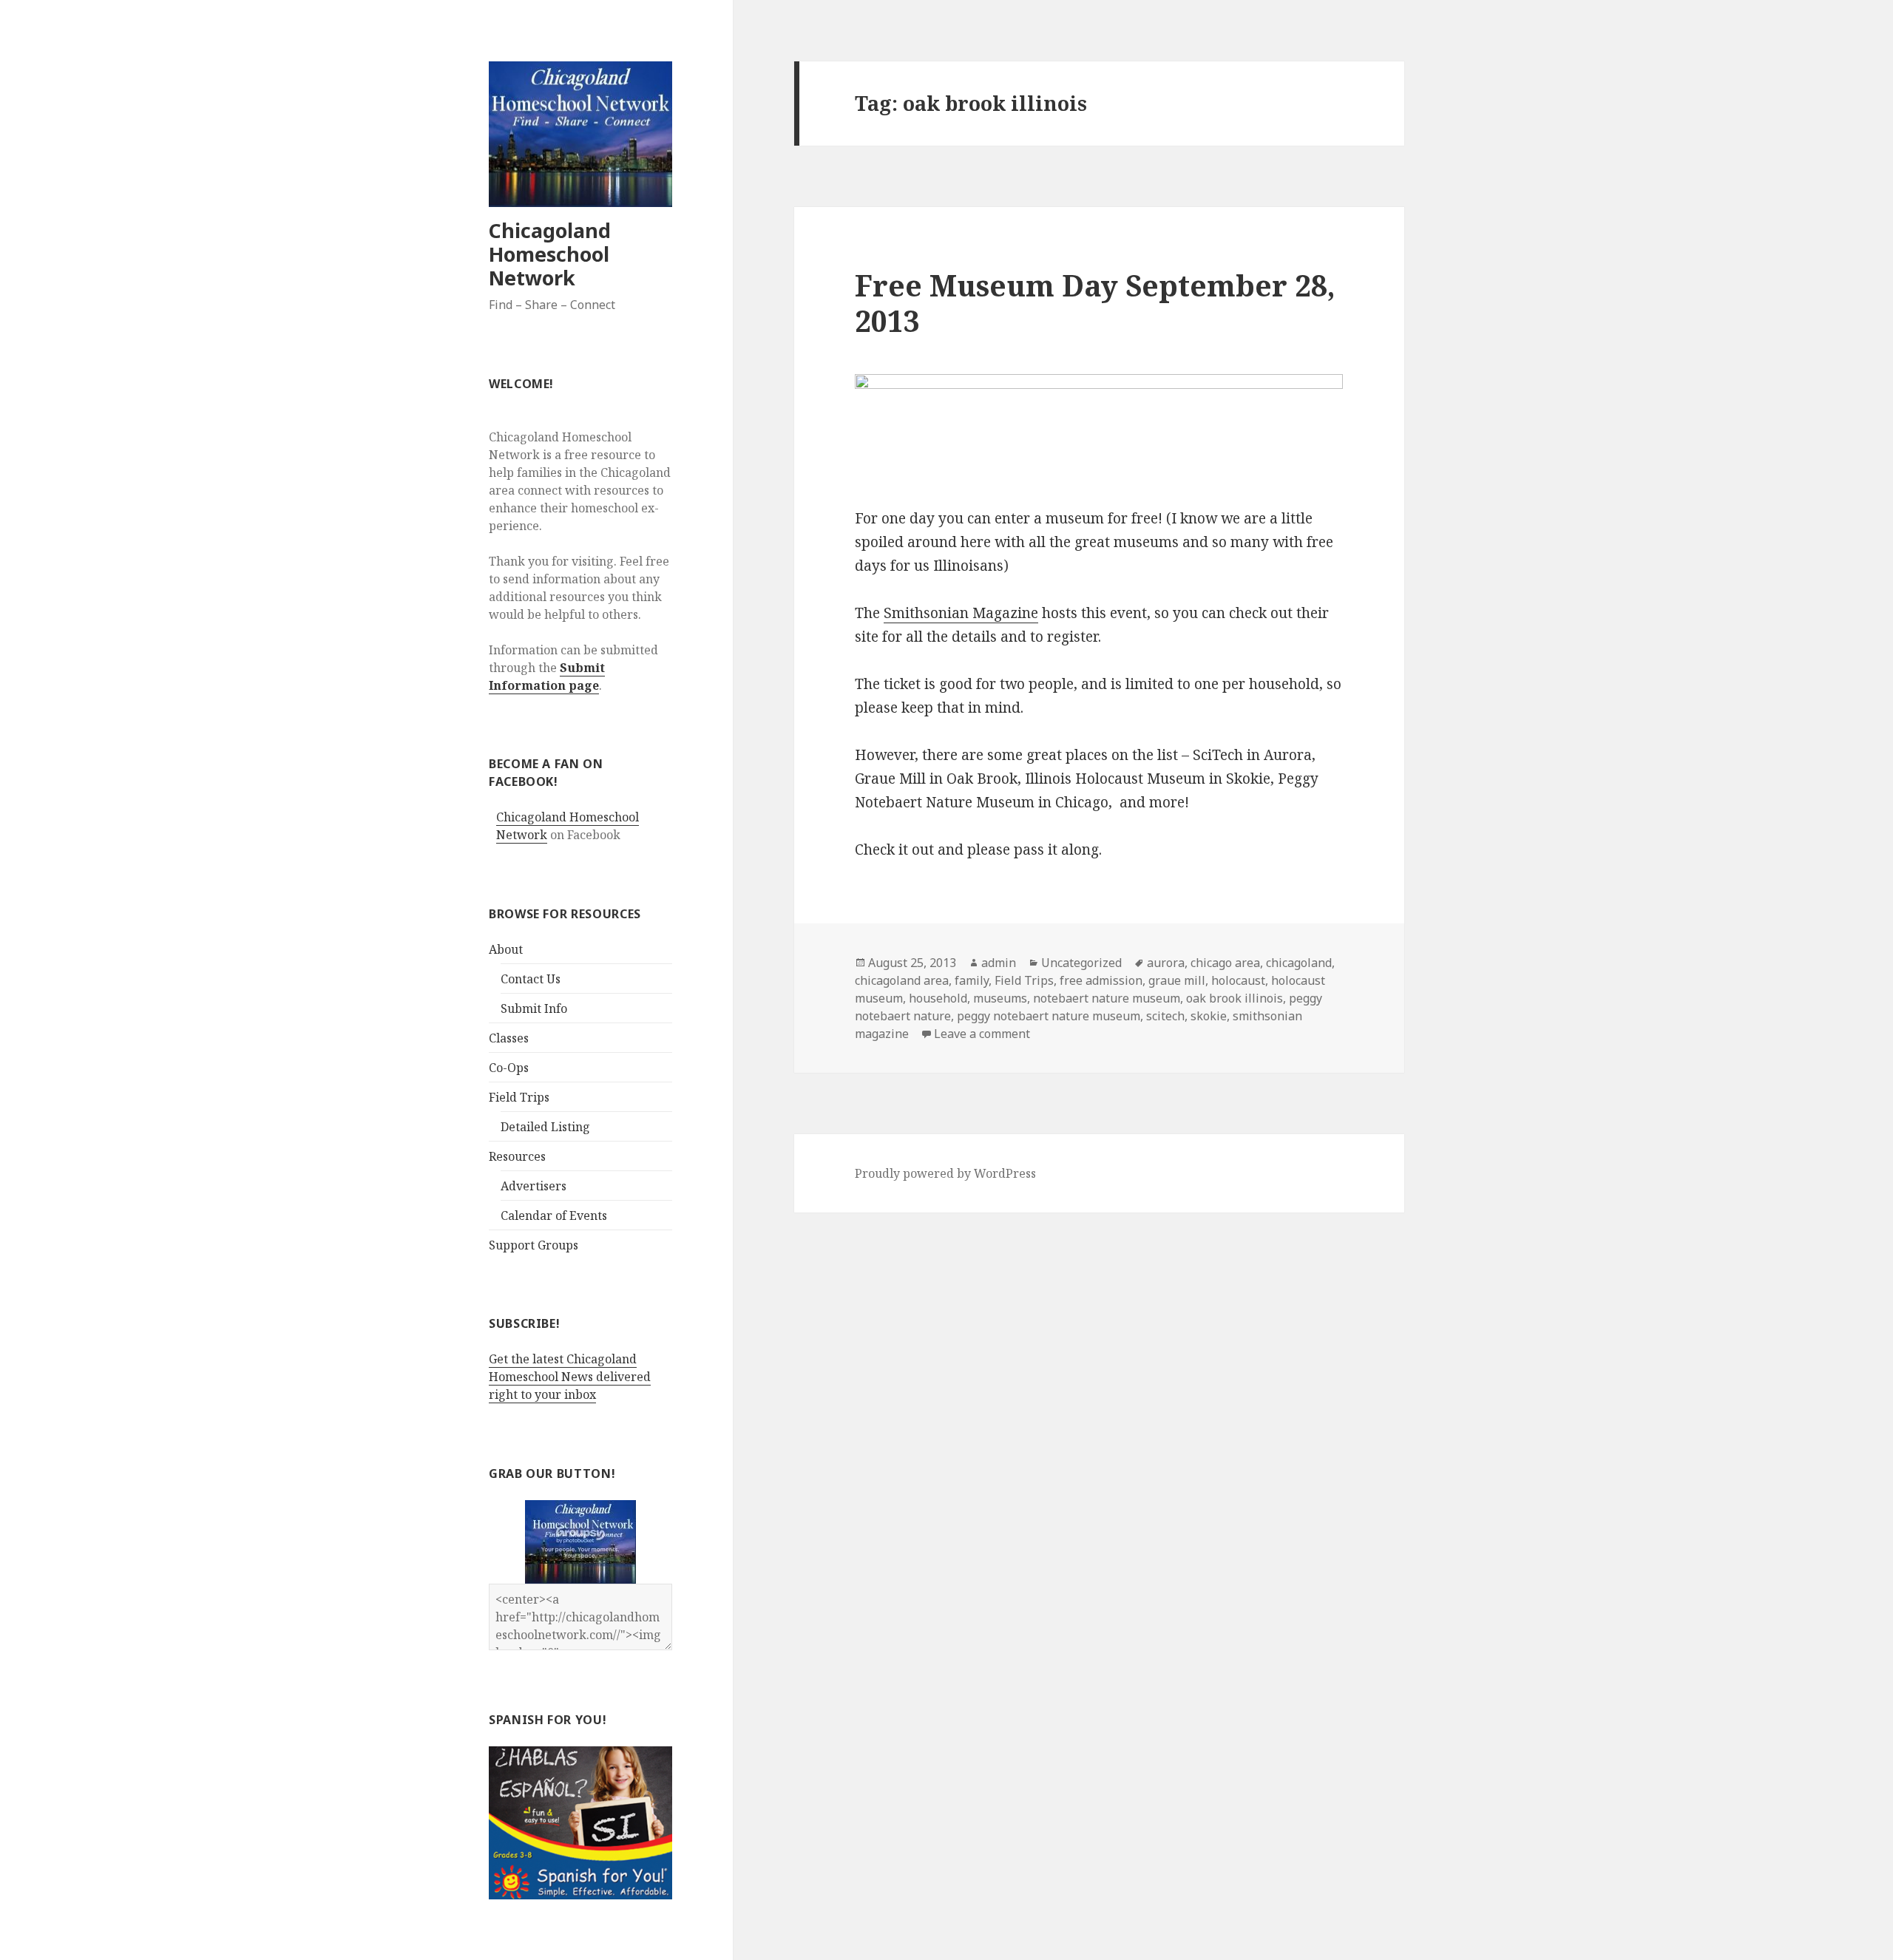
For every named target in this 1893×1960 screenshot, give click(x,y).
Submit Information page (547, 676)
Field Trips (519, 1097)
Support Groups (534, 1245)
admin (999, 963)
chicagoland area (902, 980)
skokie (1209, 1016)
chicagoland (1299, 963)
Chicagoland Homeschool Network (550, 254)
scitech (1165, 1016)
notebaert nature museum (1107, 998)
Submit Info (534, 1008)
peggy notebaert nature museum (1049, 1016)
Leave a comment (982, 1034)
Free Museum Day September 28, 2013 (1095, 303)
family (972, 980)
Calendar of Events (554, 1215)
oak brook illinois (1235, 998)
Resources (517, 1156)
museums (1000, 998)
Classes (509, 1038)
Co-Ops (509, 1068)
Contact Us (531, 979)
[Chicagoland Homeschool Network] (580, 1541)
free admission (1101, 980)
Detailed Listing (545, 1127)
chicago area (1225, 963)
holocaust (1238, 980)
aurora (1166, 963)
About (506, 949)
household (938, 998)
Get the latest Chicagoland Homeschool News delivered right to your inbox (570, 1377)
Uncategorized (1081, 963)
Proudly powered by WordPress (945, 1173)
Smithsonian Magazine (961, 613)
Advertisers (534, 1186)
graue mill (1177, 980)
